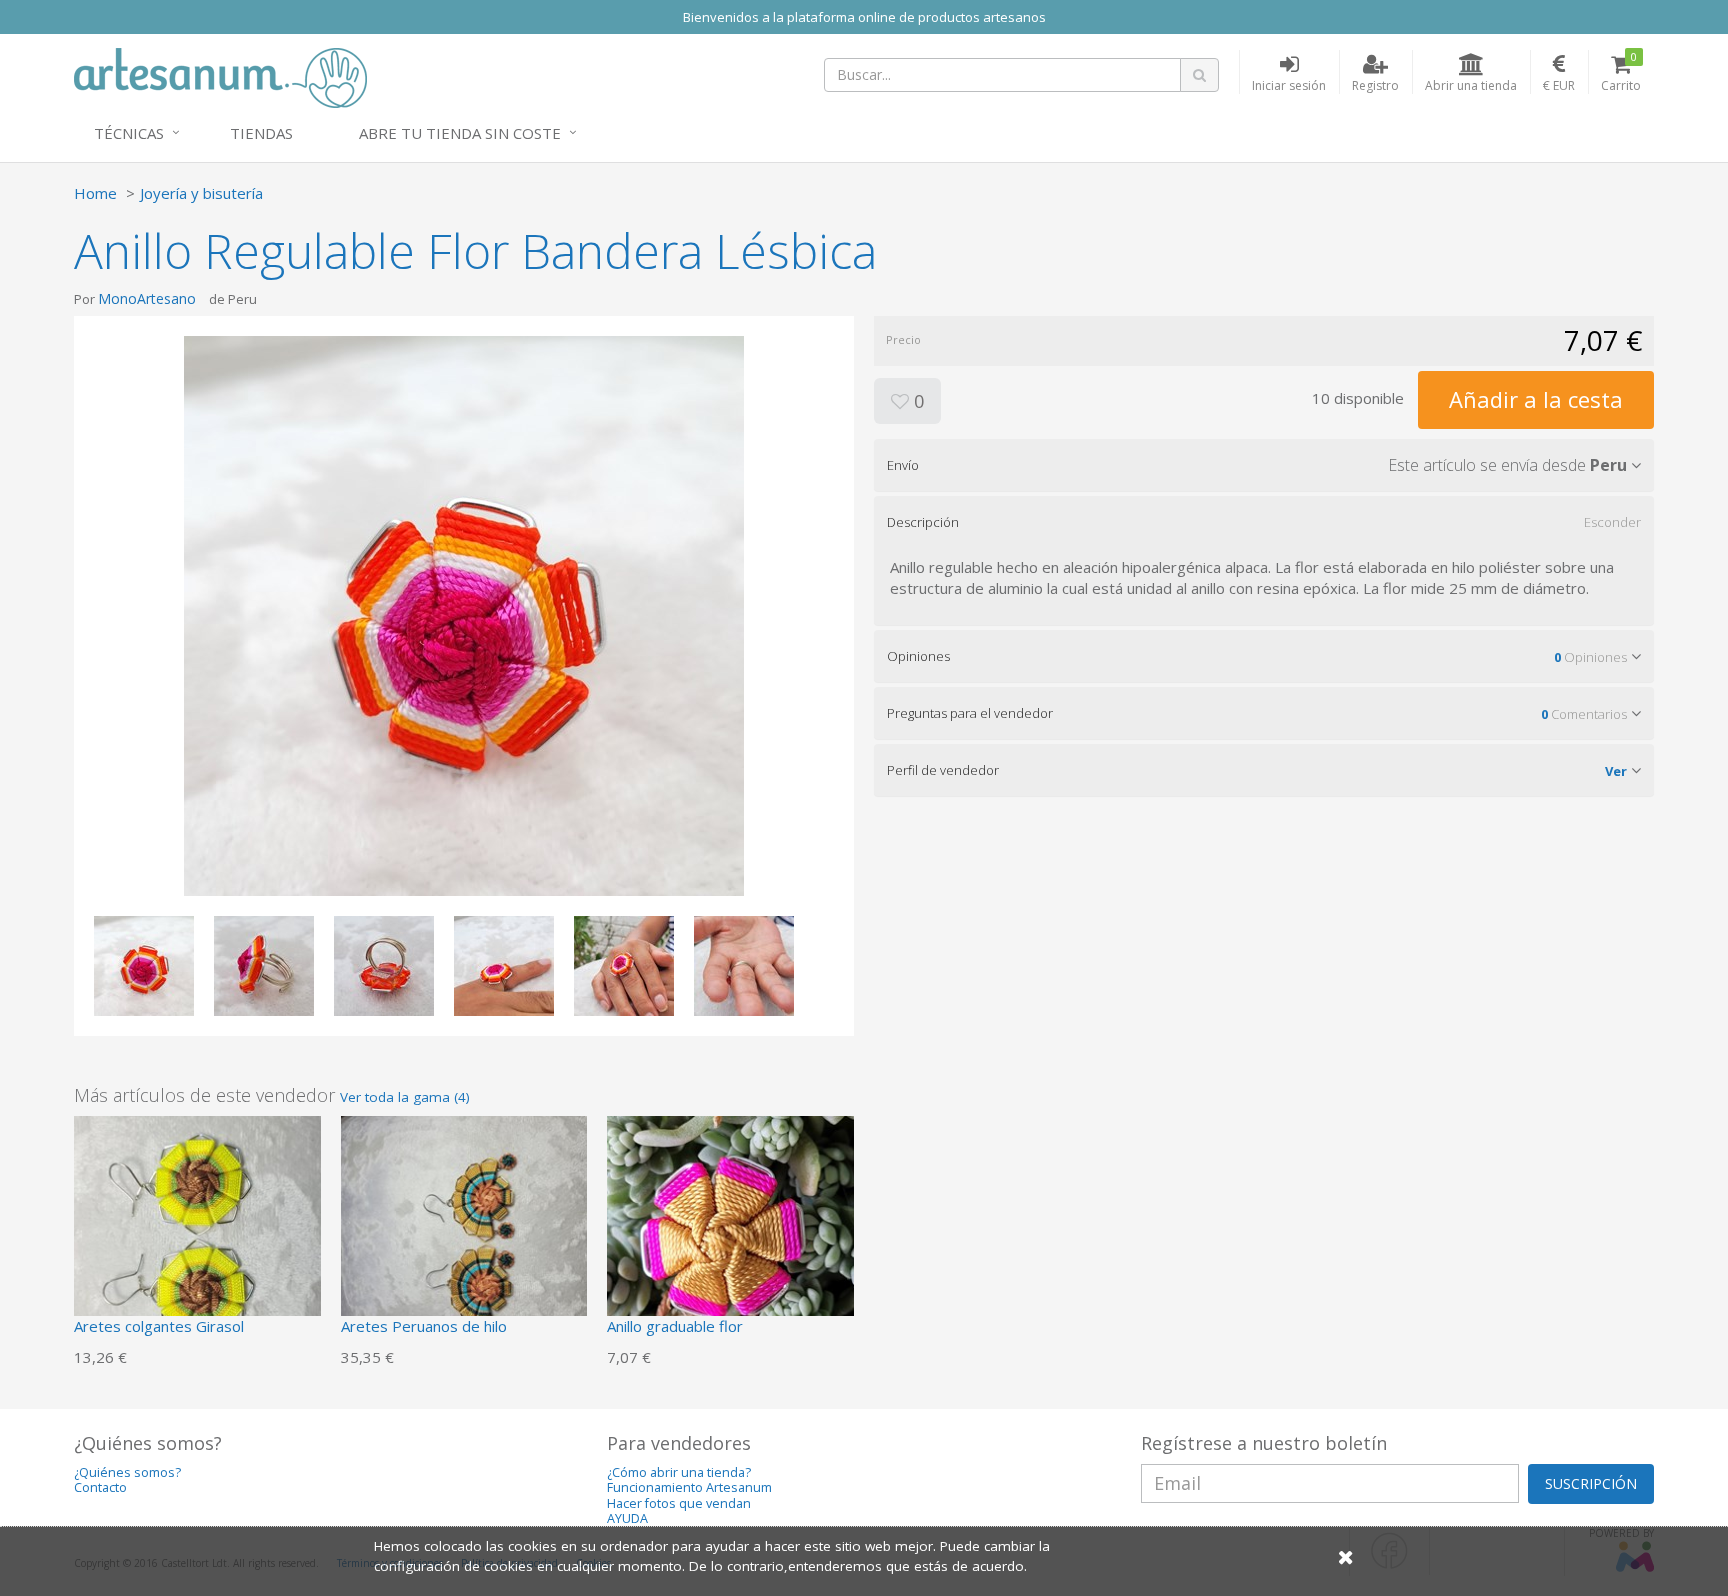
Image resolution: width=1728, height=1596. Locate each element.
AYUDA (627, 1518)
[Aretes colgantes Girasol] (197, 1237)
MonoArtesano (147, 298)
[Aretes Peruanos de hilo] (464, 1237)
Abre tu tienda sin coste (460, 133)
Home (95, 193)
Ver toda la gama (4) (405, 1097)
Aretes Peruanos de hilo (424, 1326)
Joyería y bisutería (201, 193)
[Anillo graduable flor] (730, 1237)
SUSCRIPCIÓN (1591, 1483)
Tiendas (261, 133)
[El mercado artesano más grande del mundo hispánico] (220, 76)
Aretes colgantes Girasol (159, 1326)
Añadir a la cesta (1536, 399)
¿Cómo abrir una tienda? (679, 1472)
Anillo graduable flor (675, 1326)
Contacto (100, 1487)
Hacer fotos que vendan (679, 1503)
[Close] (1346, 1556)
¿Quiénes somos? (127, 1472)
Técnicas (129, 133)
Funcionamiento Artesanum (689, 1487)
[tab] (1264, 465)
